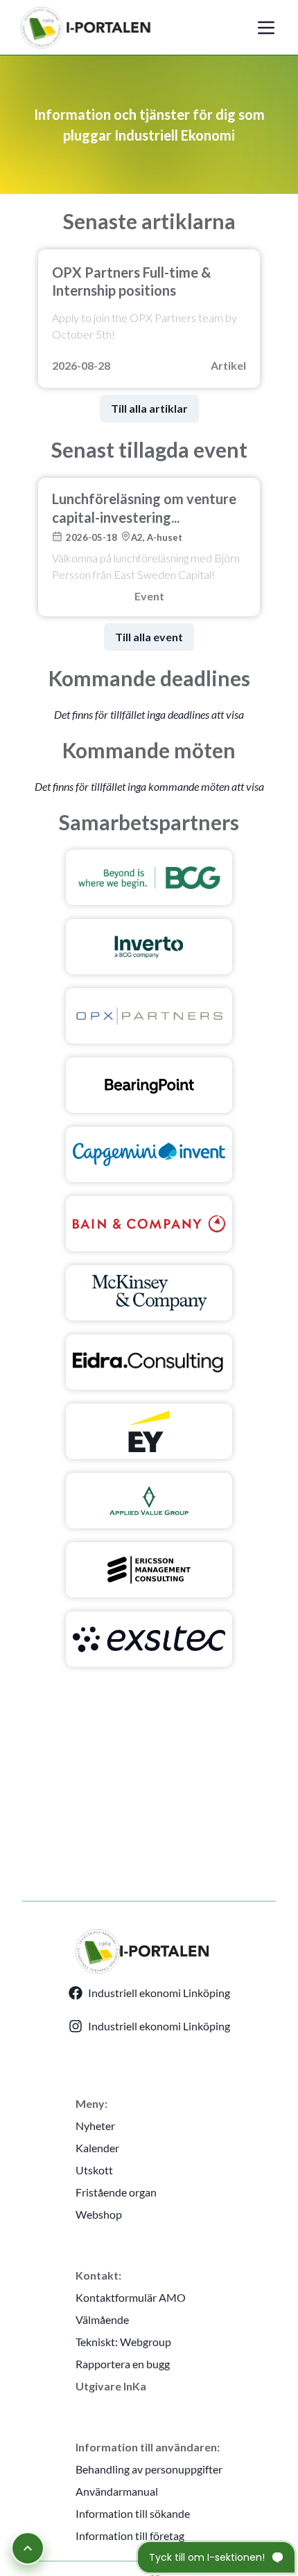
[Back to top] (28, 2548)
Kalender (97, 2148)
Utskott (94, 2170)
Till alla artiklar (149, 408)
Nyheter (95, 2126)
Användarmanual (117, 2491)
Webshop (99, 2214)
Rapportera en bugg (123, 2364)
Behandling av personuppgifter (149, 2469)
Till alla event (149, 637)
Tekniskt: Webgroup (123, 2342)
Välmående (102, 2319)
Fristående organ (116, 2192)
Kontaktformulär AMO (131, 2297)
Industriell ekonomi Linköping (159, 1993)
